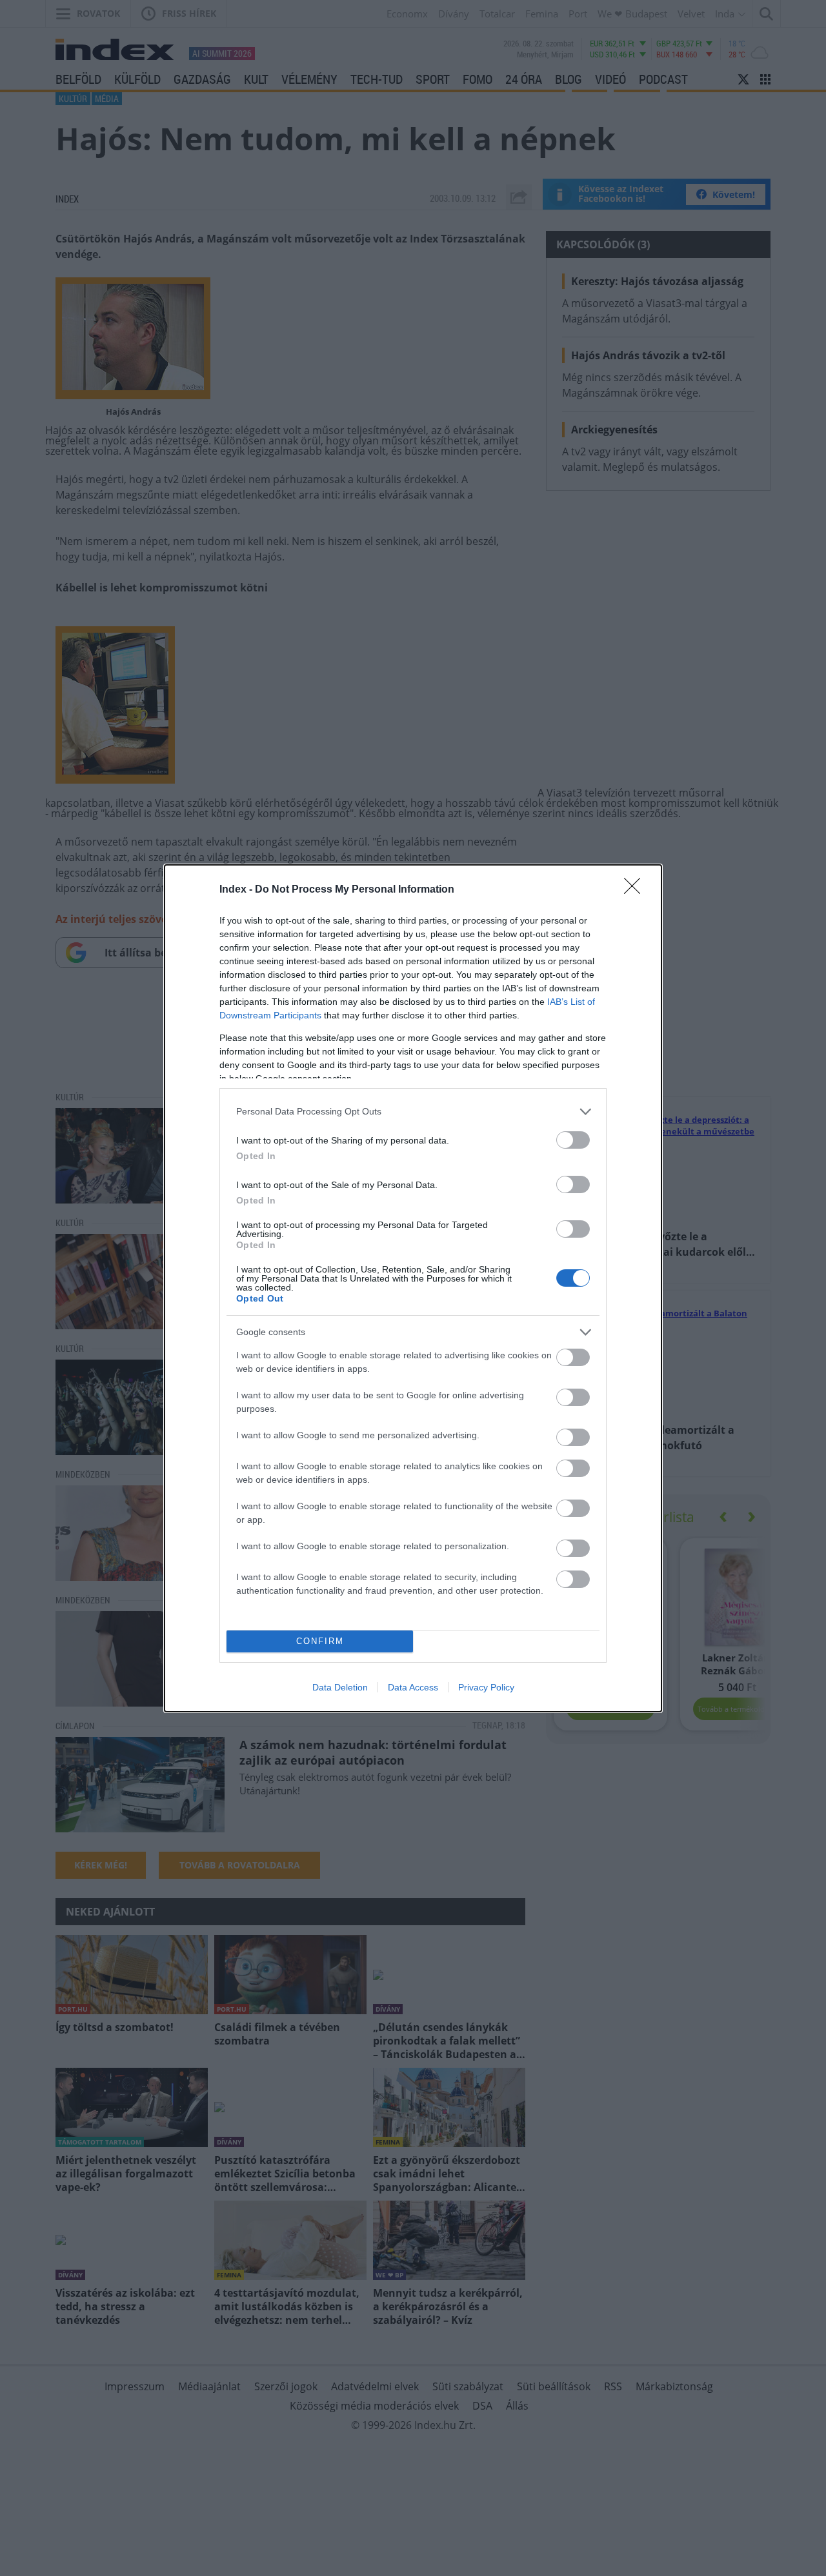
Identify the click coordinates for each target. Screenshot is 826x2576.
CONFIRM (320, 1641)
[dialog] (413, 1288)
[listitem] (413, 1112)
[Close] (636, 890)
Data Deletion (340, 1687)
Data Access (413, 1687)
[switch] (573, 1140)
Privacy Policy (486, 1687)
